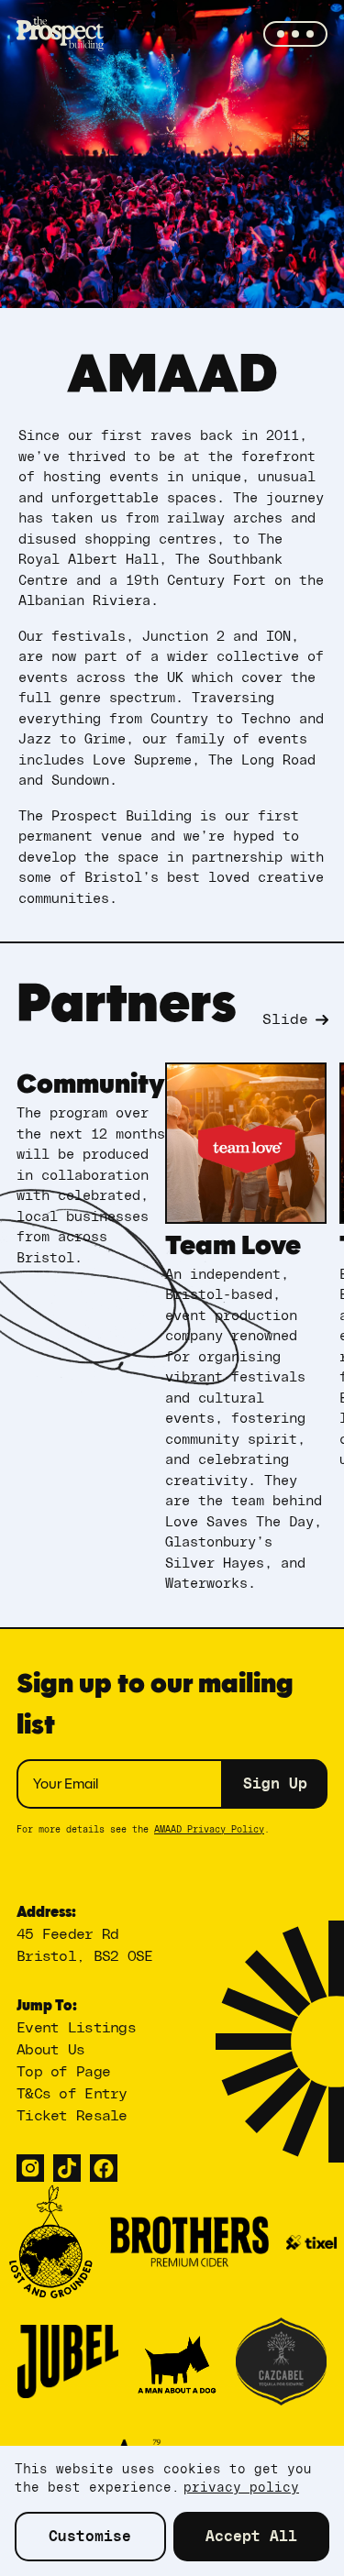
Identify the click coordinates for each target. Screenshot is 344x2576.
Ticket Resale (72, 2116)
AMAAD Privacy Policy (209, 1830)
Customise (90, 2537)
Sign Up (275, 1784)
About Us (50, 2050)
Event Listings (76, 2028)
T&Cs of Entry (72, 2094)
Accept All (251, 2537)
